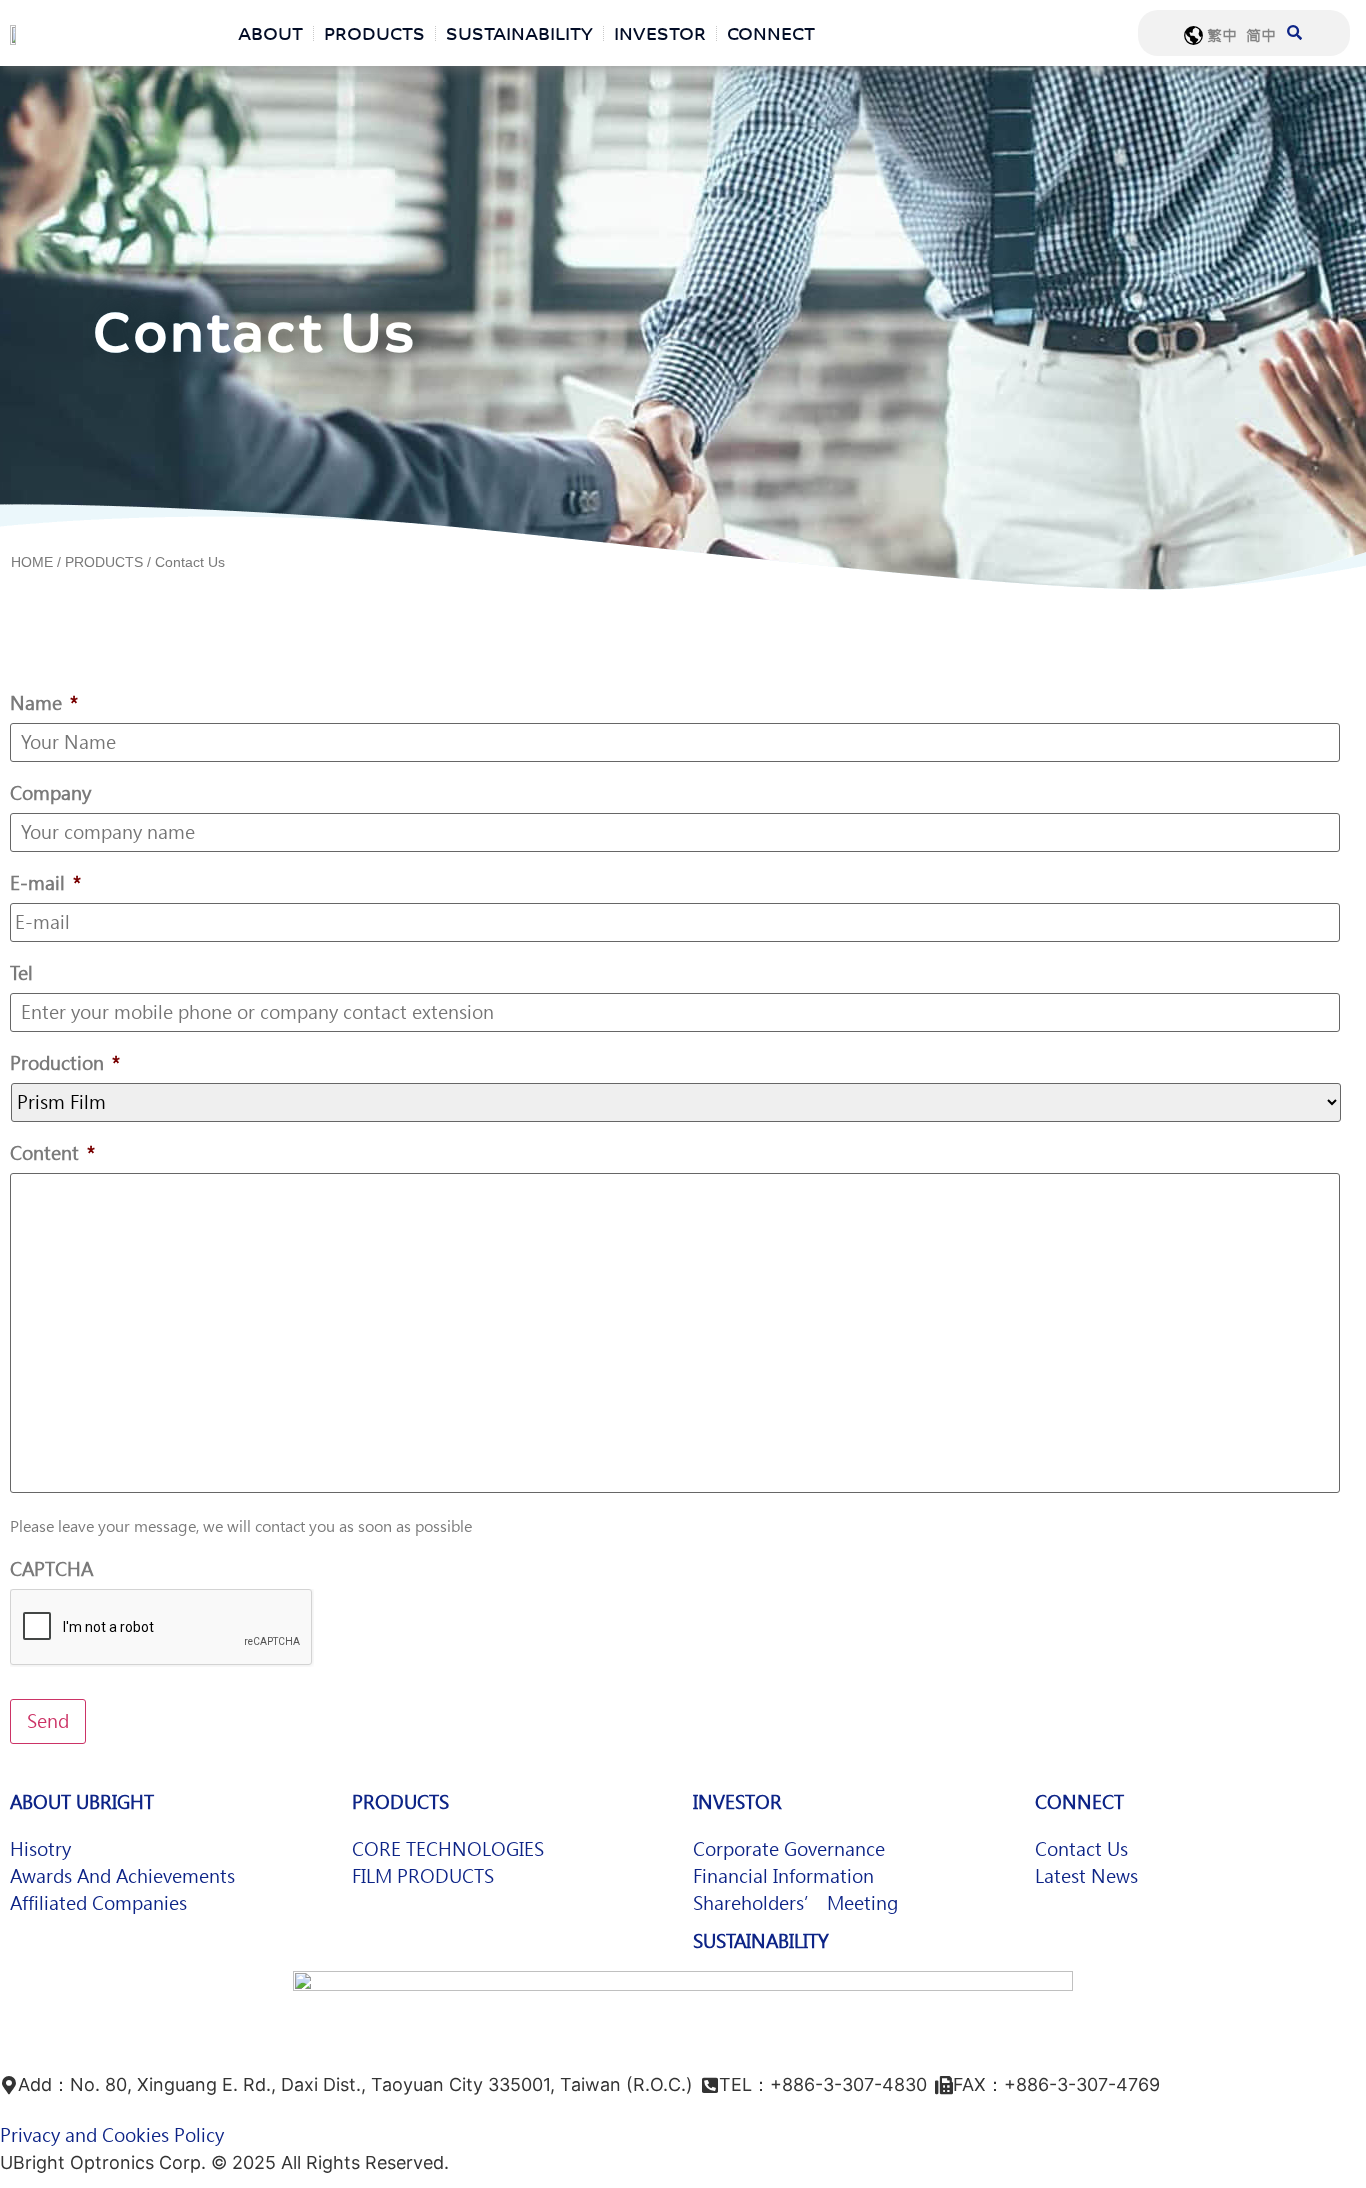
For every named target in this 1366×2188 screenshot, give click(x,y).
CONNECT (771, 33)
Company (50, 793)
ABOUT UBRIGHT (82, 1802)
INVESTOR (660, 33)
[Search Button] (1294, 20)
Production (65, 1063)
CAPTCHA (51, 1569)
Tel (21, 973)
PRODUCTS (374, 33)
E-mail (45, 883)
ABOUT (270, 33)
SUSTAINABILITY (519, 33)
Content (52, 1153)
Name (44, 703)
